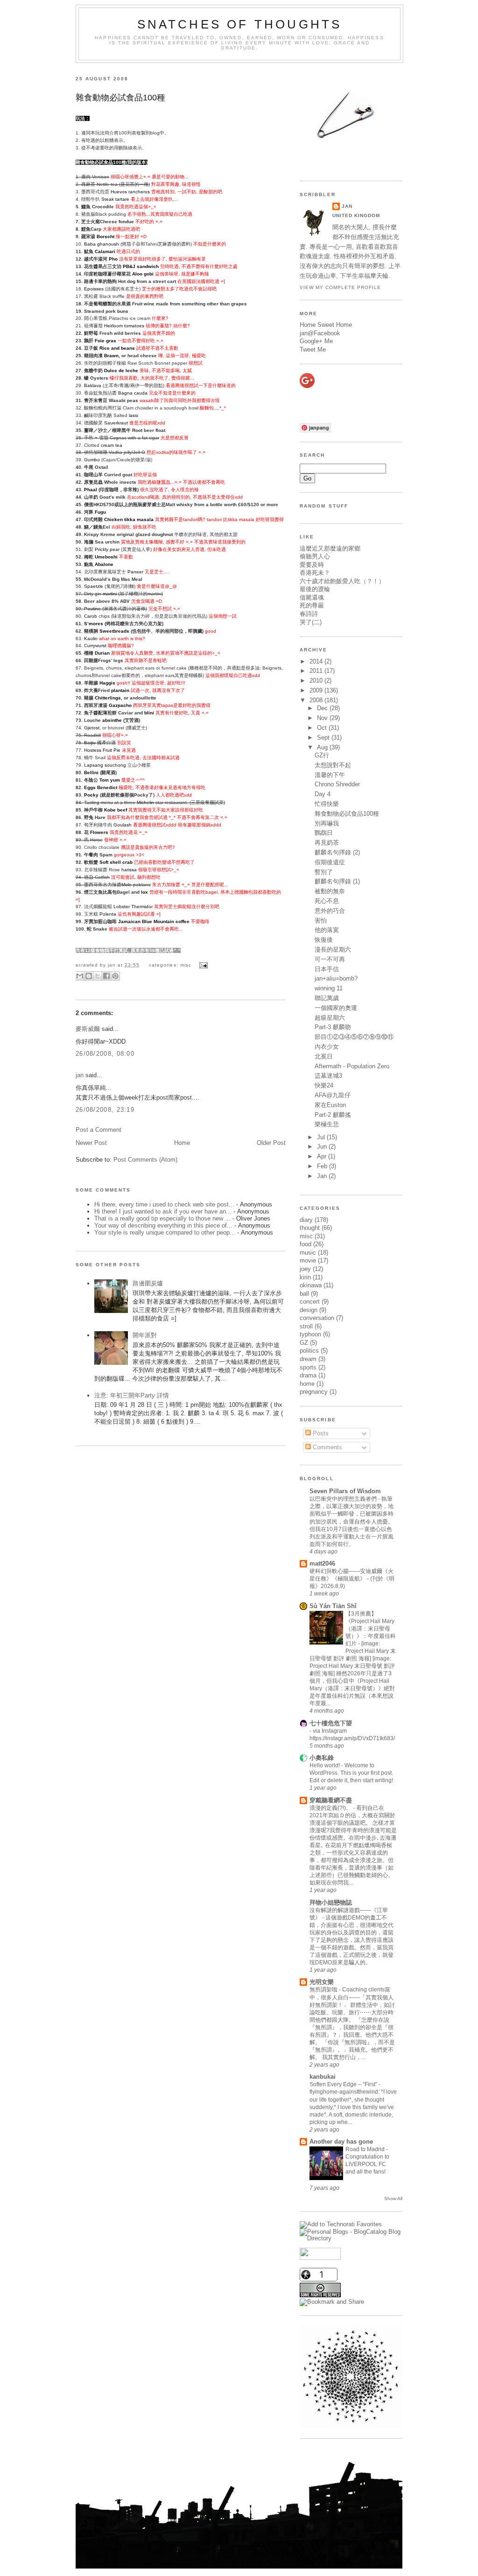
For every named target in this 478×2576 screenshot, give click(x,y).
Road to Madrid (366, 2149)
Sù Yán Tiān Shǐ (333, 1606)
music (308, 1253)
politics (309, 1351)
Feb (323, 1166)
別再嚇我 (327, 823)
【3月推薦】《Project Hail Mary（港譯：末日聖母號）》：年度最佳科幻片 (371, 1629)
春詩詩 (309, 614)
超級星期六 (330, 1018)
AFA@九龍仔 (333, 1095)
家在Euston (330, 1105)
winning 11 (329, 988)
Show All (393, 2198)
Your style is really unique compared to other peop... (165, 1232)
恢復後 (324, 940)
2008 (317, 700)
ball (304, 1294)
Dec (323, 708)
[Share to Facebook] (106, 976)
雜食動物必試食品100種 (120, 98)
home (307, 1384)
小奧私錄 (322, 1758)
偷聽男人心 (315, 556)
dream (308, 1359)
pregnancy (314, 1392)
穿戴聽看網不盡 (331, 1800)
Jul (322, 1137)
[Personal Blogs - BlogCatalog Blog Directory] (351, 2238)
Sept (324, 738)
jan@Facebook (320, 333)
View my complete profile (340, 287)
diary (306, 1220)
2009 (317, 690)
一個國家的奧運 (336, 1008)
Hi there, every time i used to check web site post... (164, 1204)
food (306, 1244)
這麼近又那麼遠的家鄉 (330, 548)
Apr (323, 1156)
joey (305, 1269)
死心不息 (327, 901)
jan (80, 1075)
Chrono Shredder (337, 784)
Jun (323, 1147)
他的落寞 (327, 930)
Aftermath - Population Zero (352, 1066)
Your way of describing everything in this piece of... (163, 1225)
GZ (304, 1343)
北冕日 (324, 1056)
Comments (327, 1447)
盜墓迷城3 (328, 1076)
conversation (317, 1318)
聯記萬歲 (327, 998)
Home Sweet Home (326, 325)
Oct (323, 728)
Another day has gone (341, 2142)
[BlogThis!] (89, 976)
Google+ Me (316, 341)
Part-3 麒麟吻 (333, 1027)
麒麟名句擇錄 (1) (337, 881)
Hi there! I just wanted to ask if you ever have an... (163, 1211)
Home (182, 1143)
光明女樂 (322, 1982)
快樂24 (324, 1085)
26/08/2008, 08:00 (105, 1054)
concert (310, 1302)
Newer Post (91, 1143)
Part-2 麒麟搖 (333, 1115)
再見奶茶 (327, 843)
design (309, 1310)
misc (186, 965)
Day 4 (323, 794)
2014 (317, 661)
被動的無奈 (330, 891)
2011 (317, 671)
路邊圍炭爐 (148, 1283)
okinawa (311, 1285)
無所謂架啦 (324, 1990)
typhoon (310, 1334)
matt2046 (322, 1563)
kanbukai (323, 2077)
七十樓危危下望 (331, 1723)
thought (310, 1228)
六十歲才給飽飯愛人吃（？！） (342, 581)
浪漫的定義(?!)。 (331, 1808)
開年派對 (145, 1335)
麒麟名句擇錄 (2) (337, 852)
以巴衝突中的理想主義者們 (344, 1499)
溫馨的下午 (330, 775)
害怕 (321, 921)
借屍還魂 (312, 597)
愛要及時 (312, 565)
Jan (323, 1176)
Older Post (271, 1143)
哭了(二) (311, 622)
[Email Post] (202, 965)
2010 (317, 681)
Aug (323, 747)
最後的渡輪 (315, 589)
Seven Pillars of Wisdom (345, 1491)
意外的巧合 (330, 911)
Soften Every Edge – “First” (344, 2084)
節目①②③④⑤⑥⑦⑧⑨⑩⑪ (354, 1037)
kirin (305, 1277)
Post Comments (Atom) (145, 1160)
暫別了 (324, 872)
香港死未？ (315, 573)
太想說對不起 (333, 765)
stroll (306, 1326)
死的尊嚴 (312, 605)
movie (308, 1260)
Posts (320, 1433)
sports (308, 1367)
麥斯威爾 (88, 1029)
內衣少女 (327, 1047)
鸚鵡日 (324, 833)
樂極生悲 (327, 1124)
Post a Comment (98, 1130)
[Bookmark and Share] (332, 2302)
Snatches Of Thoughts (240, 24)
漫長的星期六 (333, 949)
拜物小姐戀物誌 (331, 1902)
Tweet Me (313, 349)
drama (308, 1375)
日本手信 (327, 969)
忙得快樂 (327, 804)
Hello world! (325, 1765)
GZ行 (322, 755)
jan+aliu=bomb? (336, 978)
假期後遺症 (330, 862)
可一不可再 (330, 959)
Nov (323, 718)
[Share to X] (98, 976)
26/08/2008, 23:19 (105, 1110)
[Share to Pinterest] (115, 976)
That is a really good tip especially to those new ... (162, 1218)
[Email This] (80, 976)
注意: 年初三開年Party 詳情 (132, 1395)
